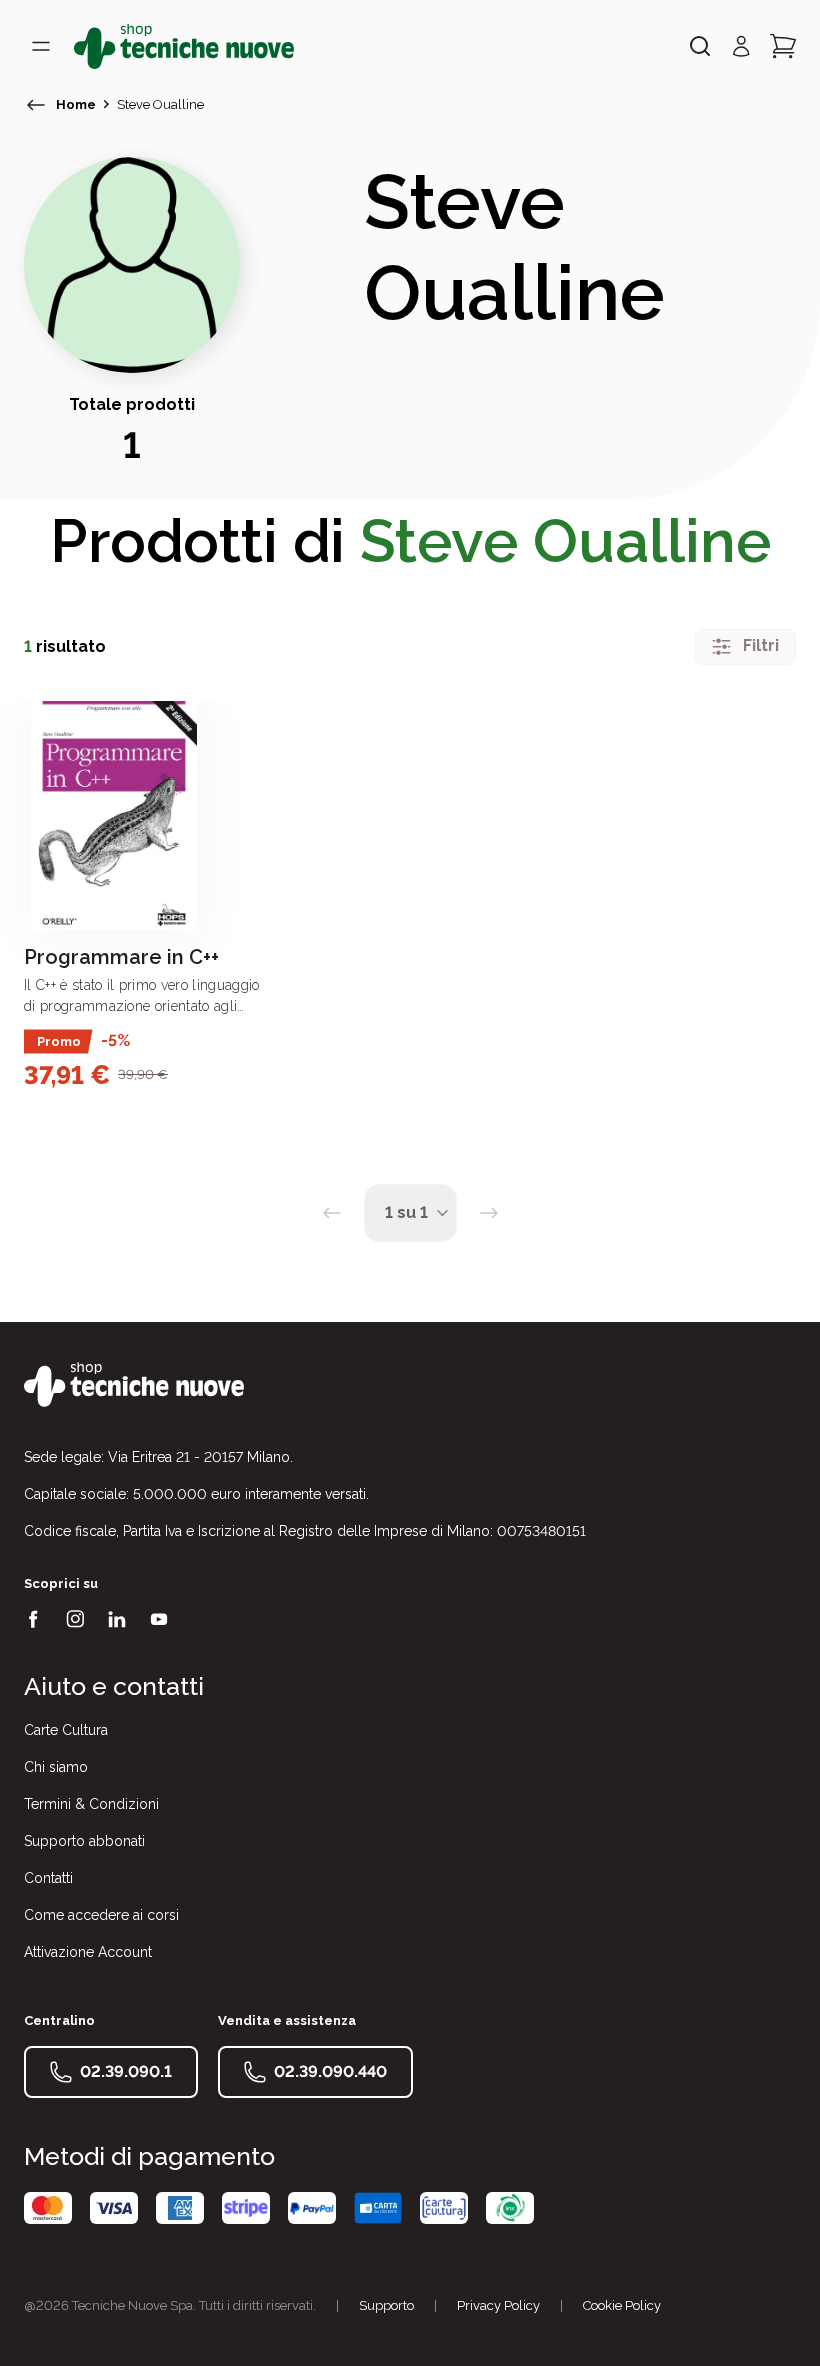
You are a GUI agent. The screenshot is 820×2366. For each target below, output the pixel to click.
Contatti (48, 1878)
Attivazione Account (88, 1952)
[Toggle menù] (41, 46)
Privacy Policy (498, 2305)
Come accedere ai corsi (101, 1915)
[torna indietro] (36, 105)
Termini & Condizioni (91, 1804)
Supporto (386, 2305)
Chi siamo (56, 1767)
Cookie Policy (622, 2305)
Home (76, 104)
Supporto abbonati (84, 1841)
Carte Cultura (66, 1730)
